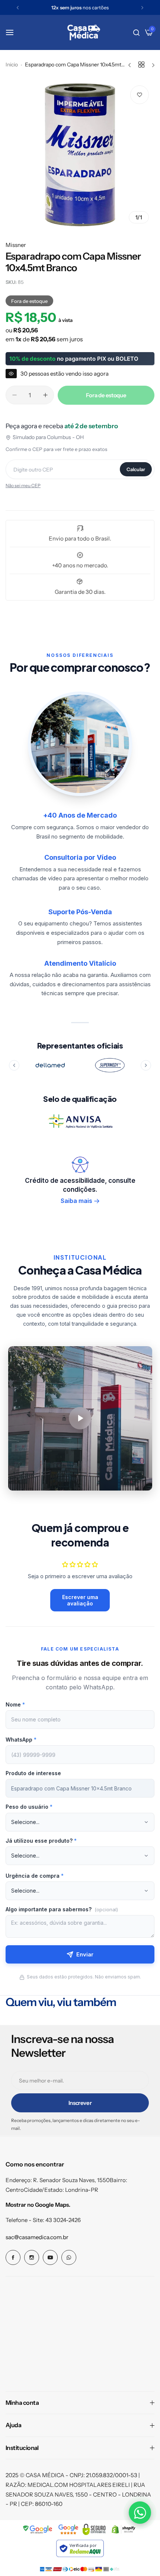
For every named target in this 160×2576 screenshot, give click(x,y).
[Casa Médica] (84, 32)
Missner (16, 245)
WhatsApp (21, 1740)
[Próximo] (146, 1065)
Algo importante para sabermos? (62, 1909)
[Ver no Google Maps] (68, 2529)
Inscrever (80, 2103)
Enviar (85, 1954)
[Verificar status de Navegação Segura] (38, 2529)
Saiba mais (76, 1201)
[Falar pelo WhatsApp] (140, 2513)
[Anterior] (14, 1065)
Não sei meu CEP (23, 485)
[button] (18, 8)
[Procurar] (136, 32)
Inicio (12, 65)
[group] (80, 154)
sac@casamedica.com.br (37, 2237)
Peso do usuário (29, 1807)
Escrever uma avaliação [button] (80, 1600)
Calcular (136, 469)
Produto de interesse (33, 1773)
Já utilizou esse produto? (41, 1841)
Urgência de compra (35, 1876)
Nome (15, 1704)
